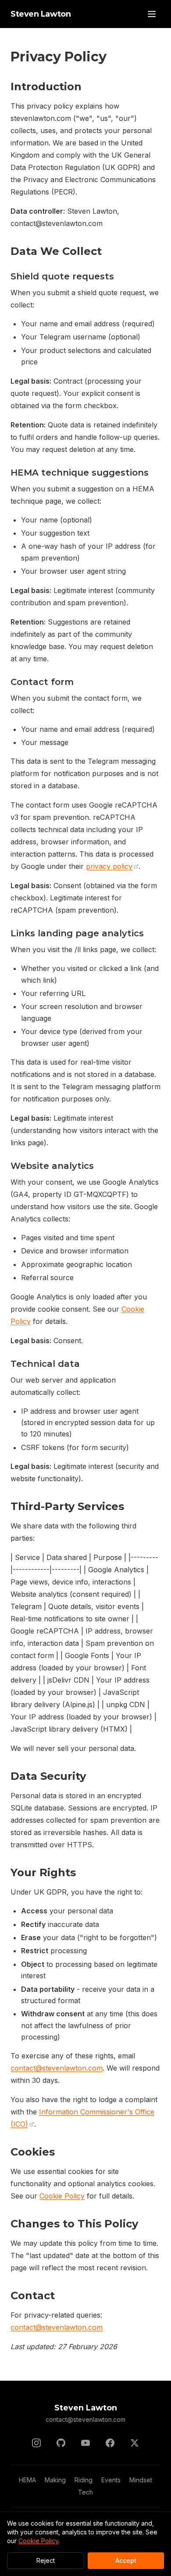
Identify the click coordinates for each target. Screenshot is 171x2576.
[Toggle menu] (152, 14)
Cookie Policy (62, 2196)
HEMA (27, 2480)
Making (55, 2480)
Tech (85, 2492)
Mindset (141, 2480)
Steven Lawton (41, 14)
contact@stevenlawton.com (57, 2068)
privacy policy (109, 866)
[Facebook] (110, 2443)
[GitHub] (61, 2443)
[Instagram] (36, 2443)
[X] (135, 2443)
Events (111, 2480)
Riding (84, 2480)
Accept (126, 2560)
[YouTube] (85, 2443)
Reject (46, 2560)
